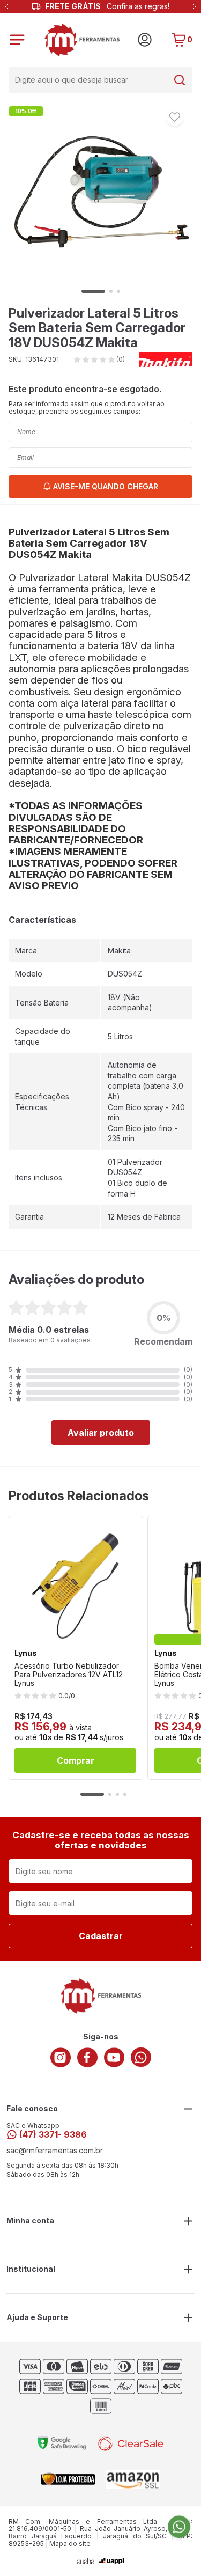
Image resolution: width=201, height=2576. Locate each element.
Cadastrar (101, 1936)
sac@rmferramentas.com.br (55, 2151)
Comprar (76, 1760)
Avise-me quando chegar (106, 486)
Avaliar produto (101, 1433)
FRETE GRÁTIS (107, 6)
